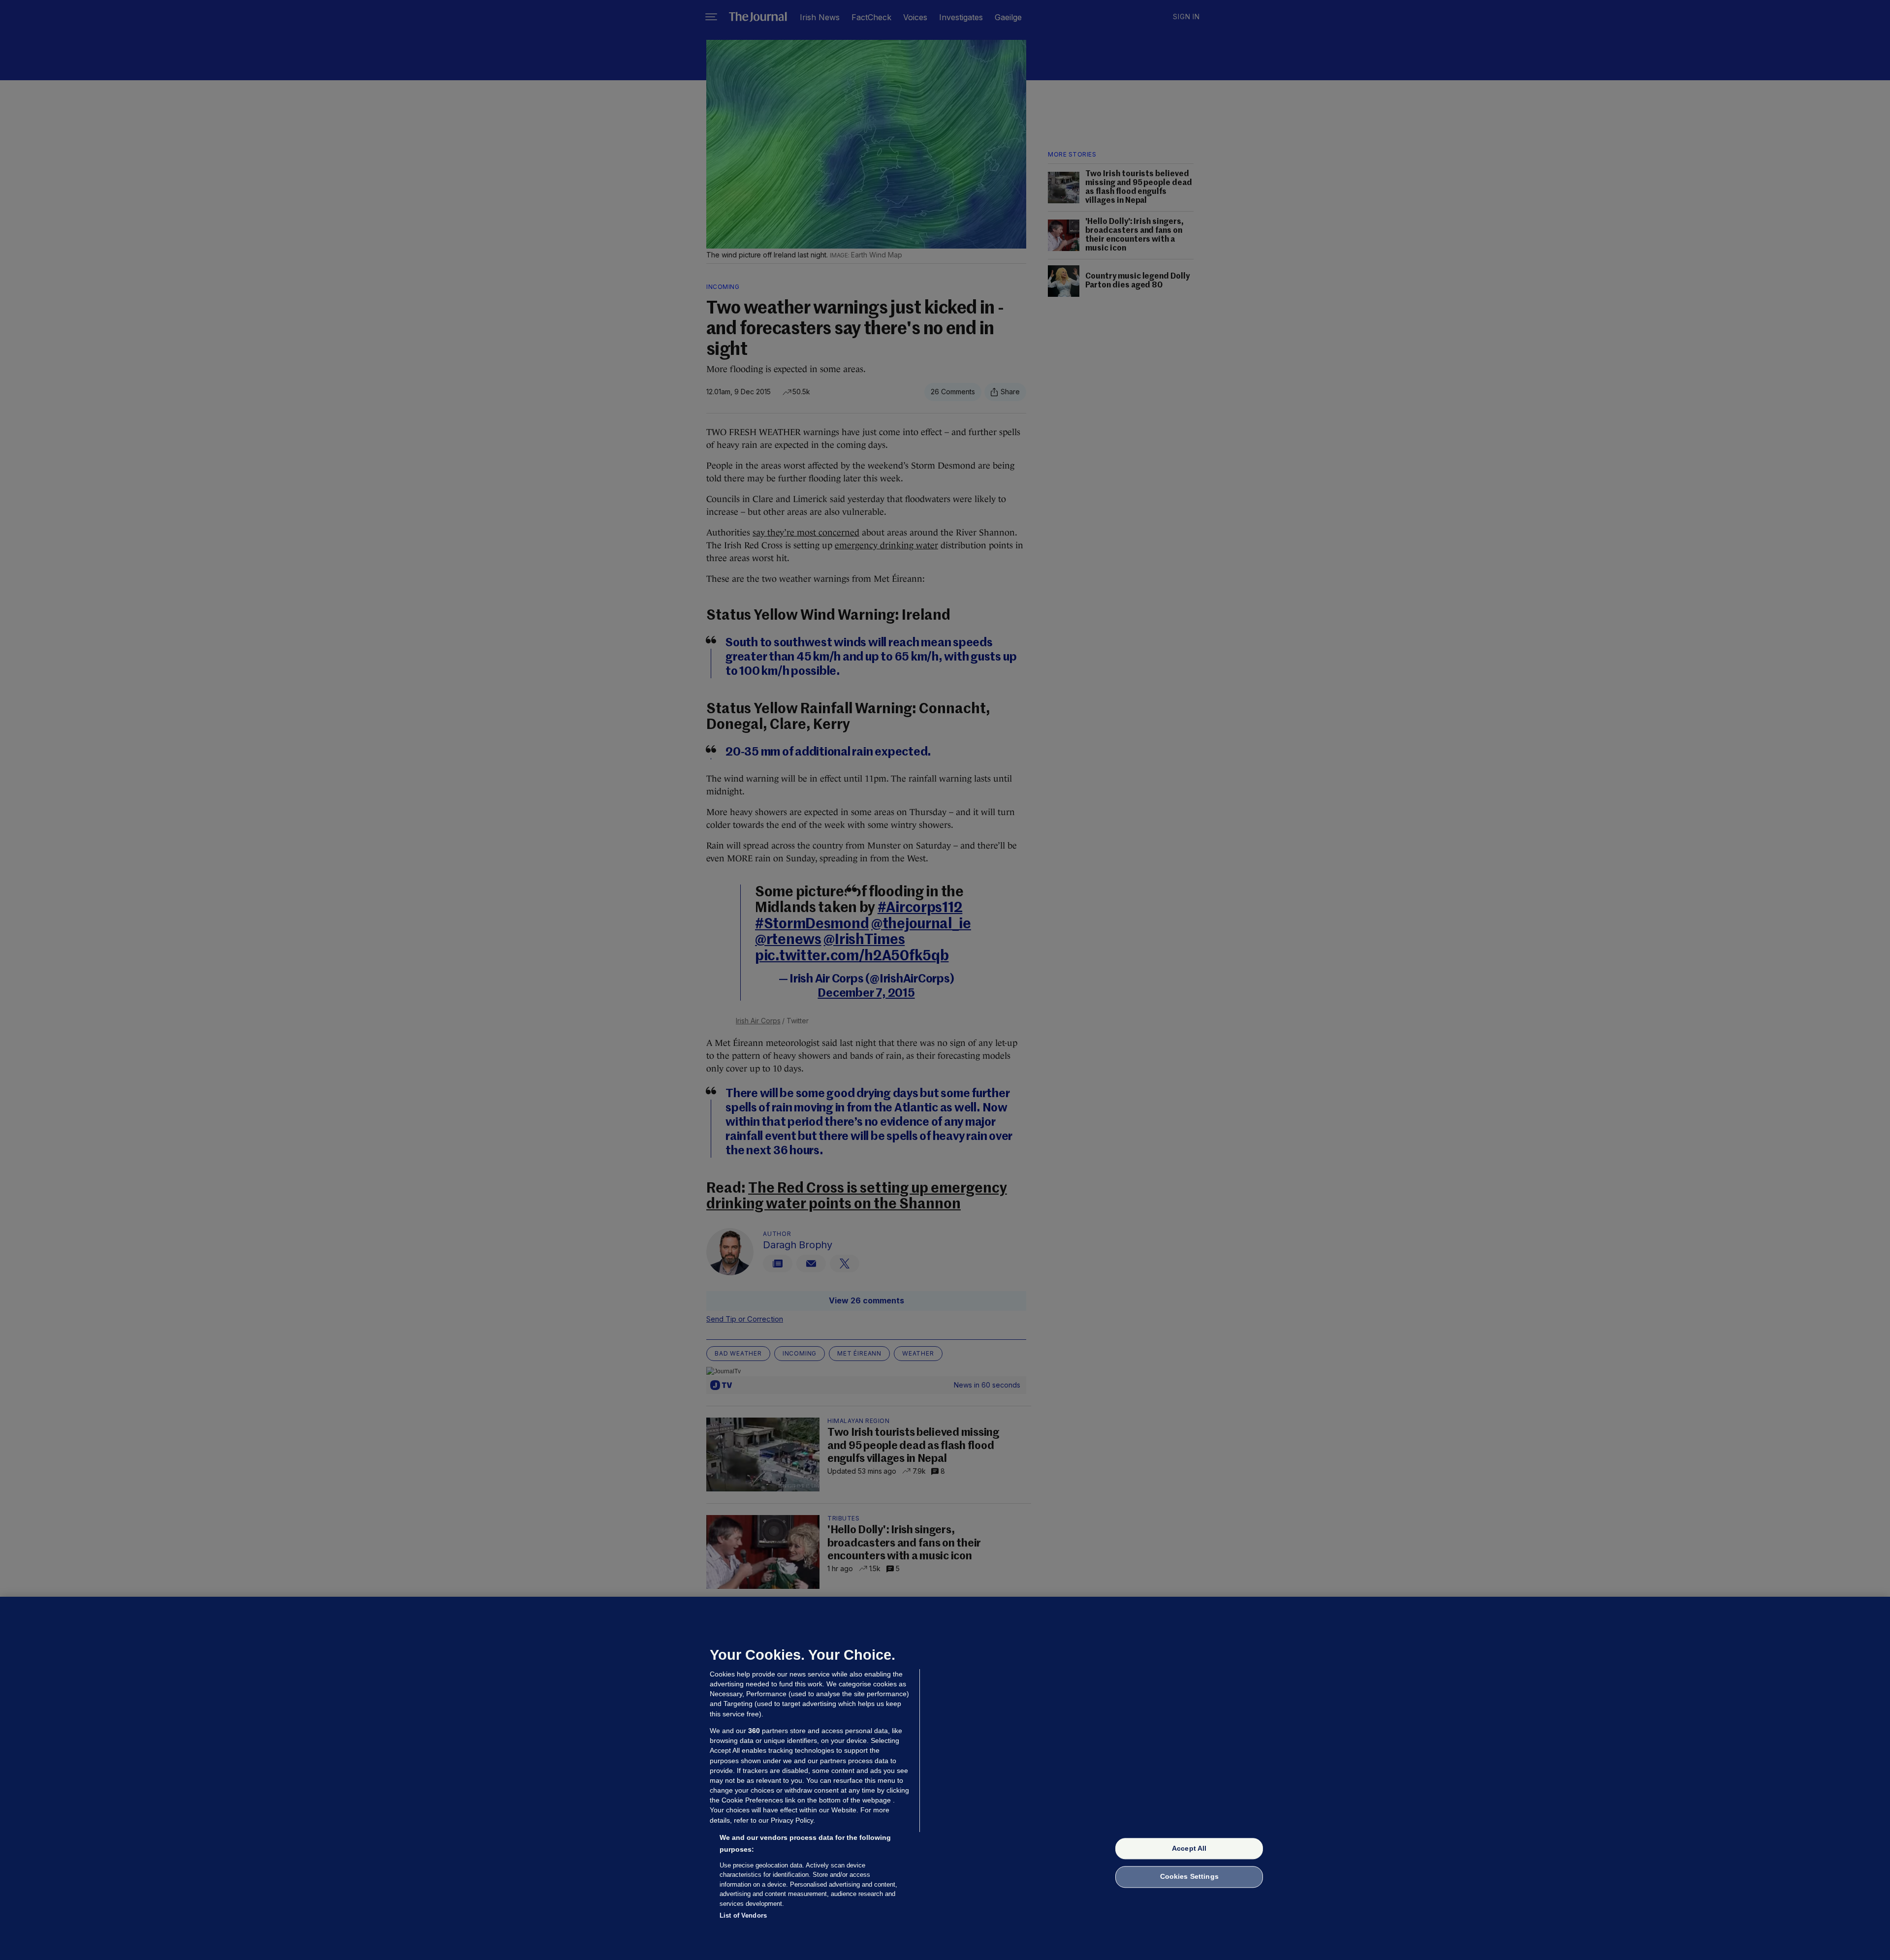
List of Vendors (743, 1915)
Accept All (1189, 1848)
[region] (945, 1778)
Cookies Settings (1189, 1877)
